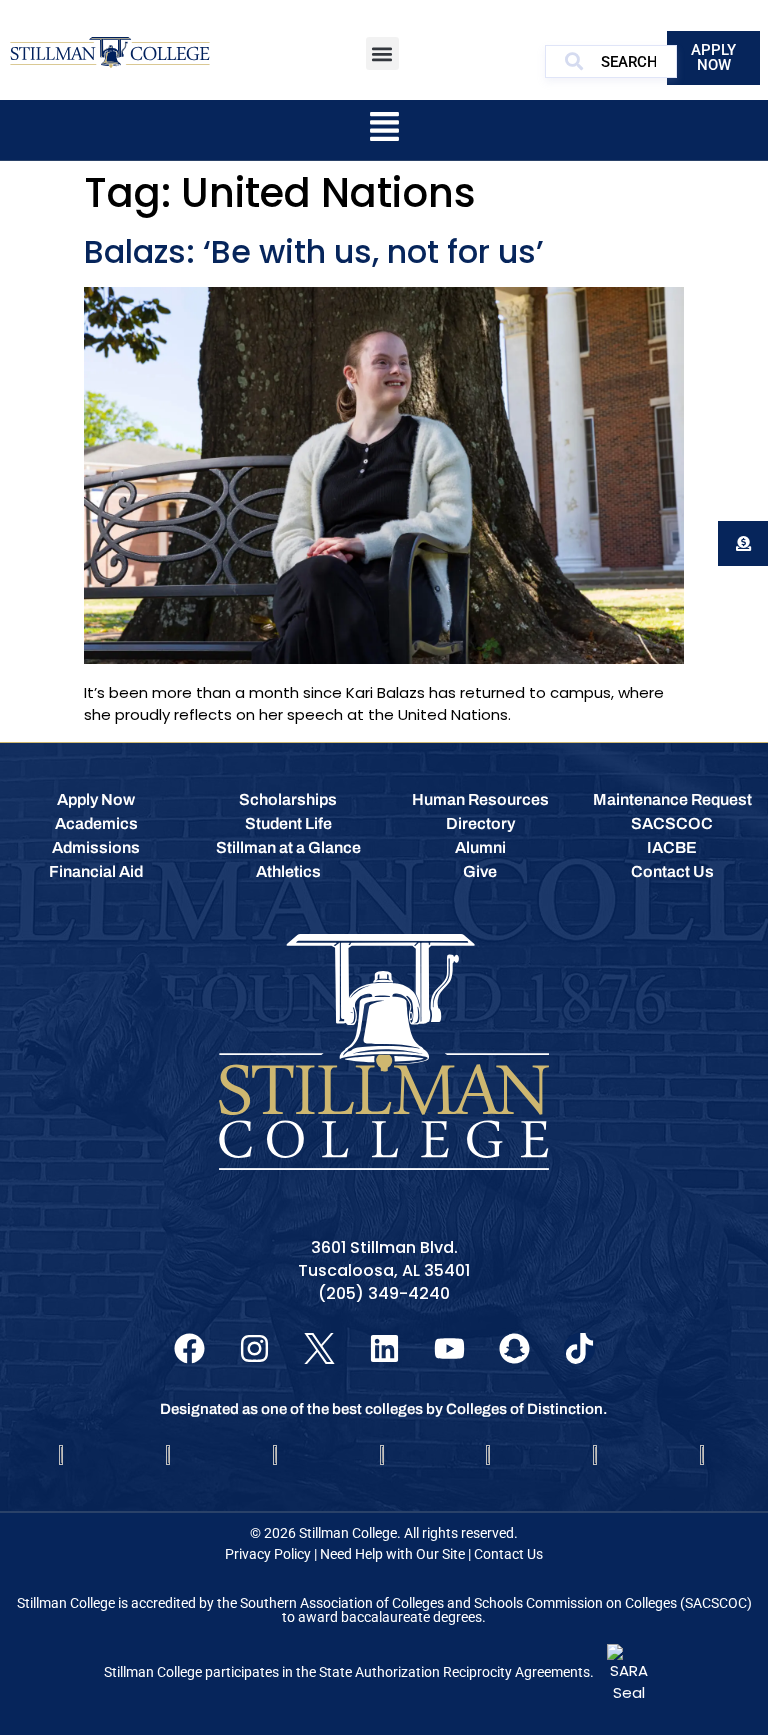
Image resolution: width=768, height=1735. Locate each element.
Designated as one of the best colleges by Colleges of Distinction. (384, 1409)
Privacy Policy (268, 1554)
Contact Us (508, 1554)
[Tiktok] (579, 1348)
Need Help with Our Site (392, 1554)
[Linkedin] (384, 1348)
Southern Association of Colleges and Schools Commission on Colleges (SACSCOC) (496, 1603)
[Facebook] (189, 1348)
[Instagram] (254, 1348)
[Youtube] (449, 1348)
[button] (382, 53)
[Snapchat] (514, 1348)
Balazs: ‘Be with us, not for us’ (314, 251)
